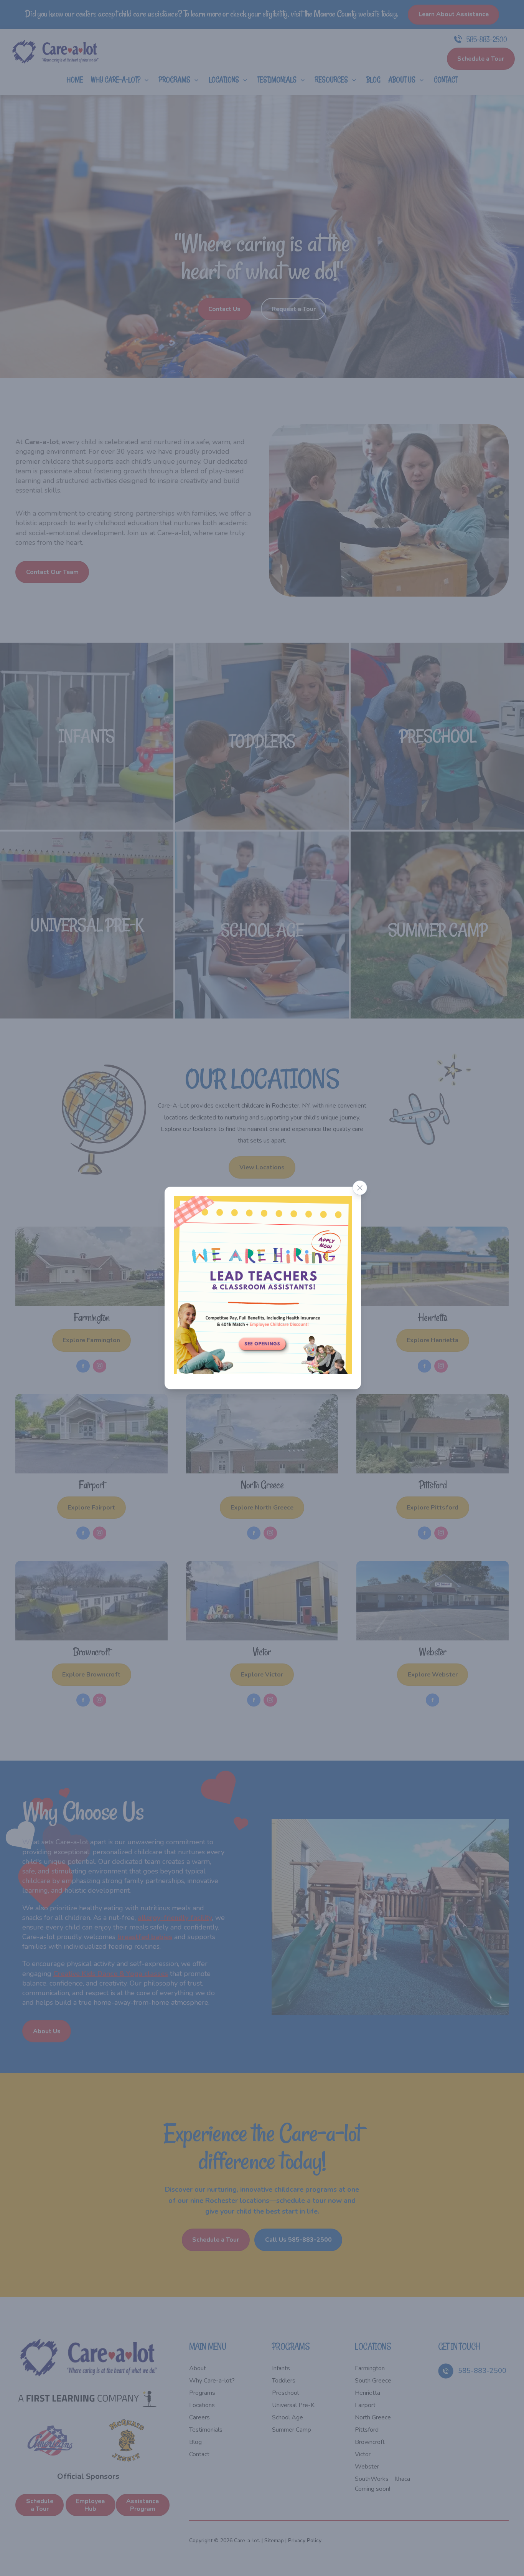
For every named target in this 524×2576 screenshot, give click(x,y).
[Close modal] (360, 1188)
